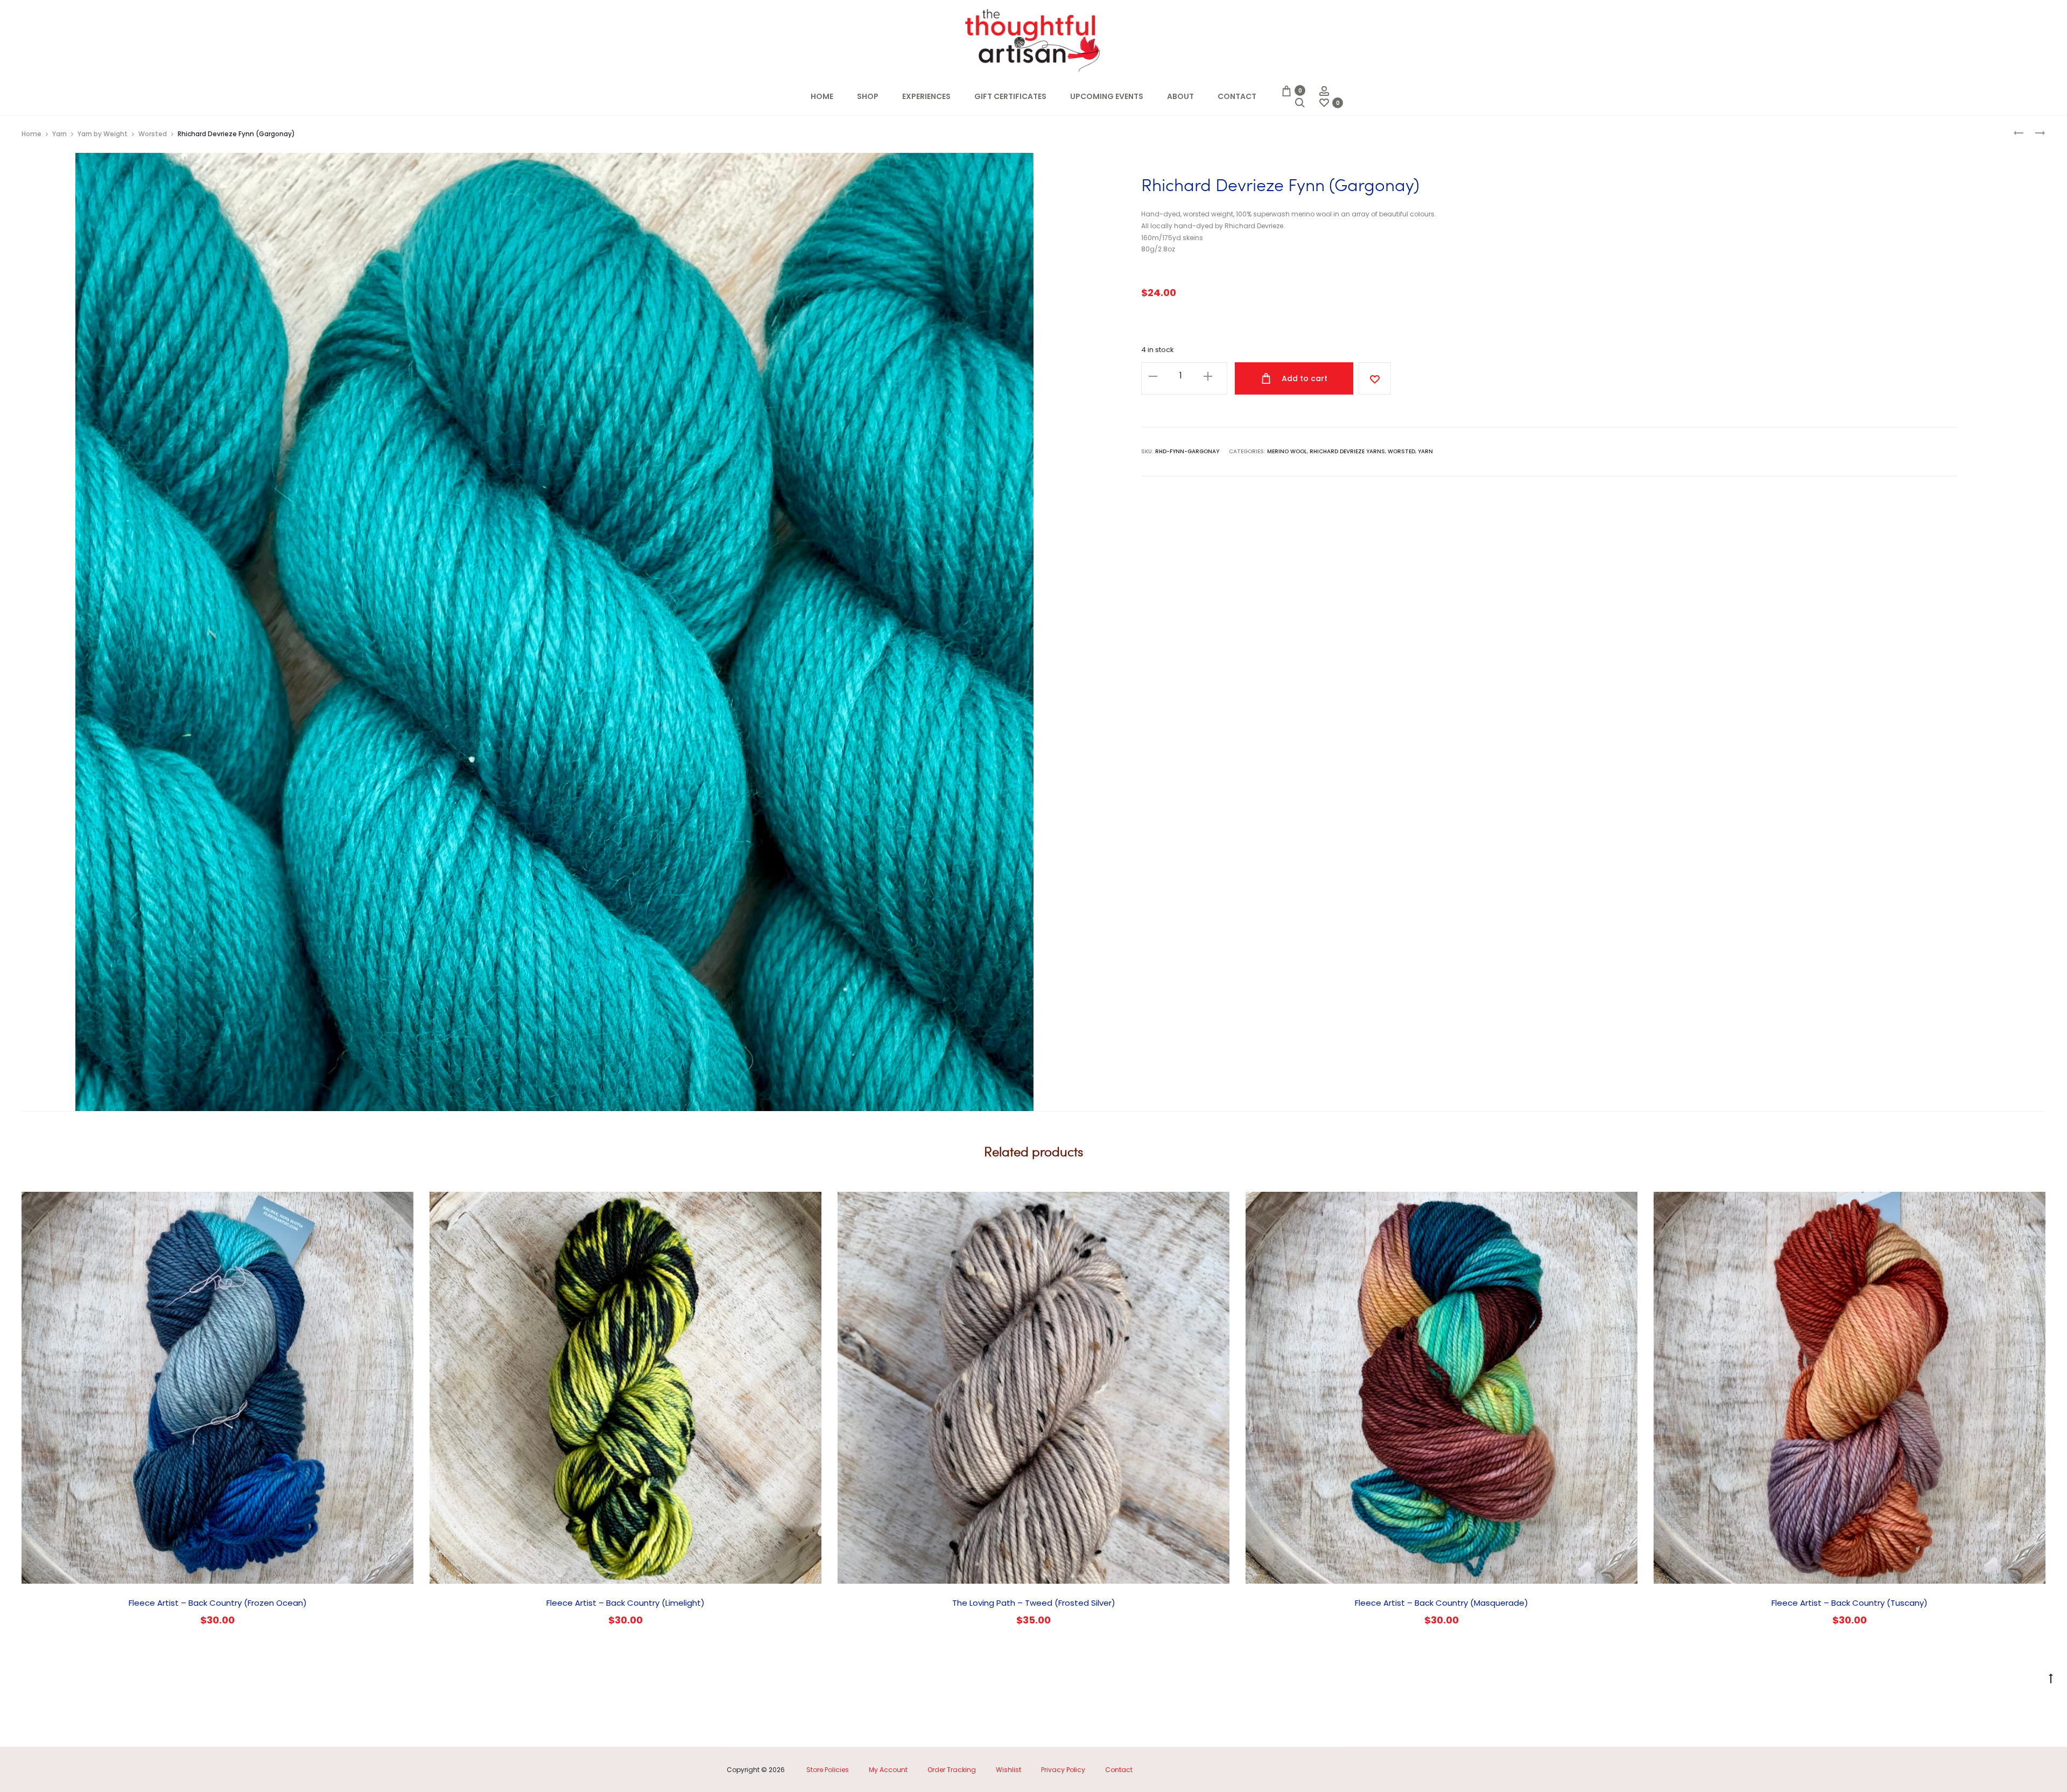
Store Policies (828, 1770)
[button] (1153, 376)
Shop (868, 96)
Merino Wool (1287, 451)
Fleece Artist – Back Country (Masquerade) (1442, 1603)
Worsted (153, 134)
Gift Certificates (1010, 96)
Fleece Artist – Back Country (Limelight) (625, 1603)
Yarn (59, 134)
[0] (1286, 90)
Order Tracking (952, 1770)
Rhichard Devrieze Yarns (1347, 451)
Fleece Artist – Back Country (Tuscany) (1850, 1603)
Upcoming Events (1107, 96)
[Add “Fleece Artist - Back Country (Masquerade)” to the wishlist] (1624, 1205)
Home (822, 96)
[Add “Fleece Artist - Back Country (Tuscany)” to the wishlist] (2032, 1205)
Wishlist (1008, 1770)
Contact (1237, 96)
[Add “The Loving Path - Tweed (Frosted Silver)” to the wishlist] (1216, 1205)
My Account (888, 1770)
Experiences (926, 96)
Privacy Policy (1063, 1770)
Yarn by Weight (103, 134)
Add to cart (1303, 378)
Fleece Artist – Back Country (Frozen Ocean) (218, 1603)
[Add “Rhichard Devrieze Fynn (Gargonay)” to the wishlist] (1375, 378)
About (1180, 96)
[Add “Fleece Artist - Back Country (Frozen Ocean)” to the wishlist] (400, 1205)
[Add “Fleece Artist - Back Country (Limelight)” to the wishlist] (808, 1205)
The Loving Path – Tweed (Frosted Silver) (1034, 1603)
